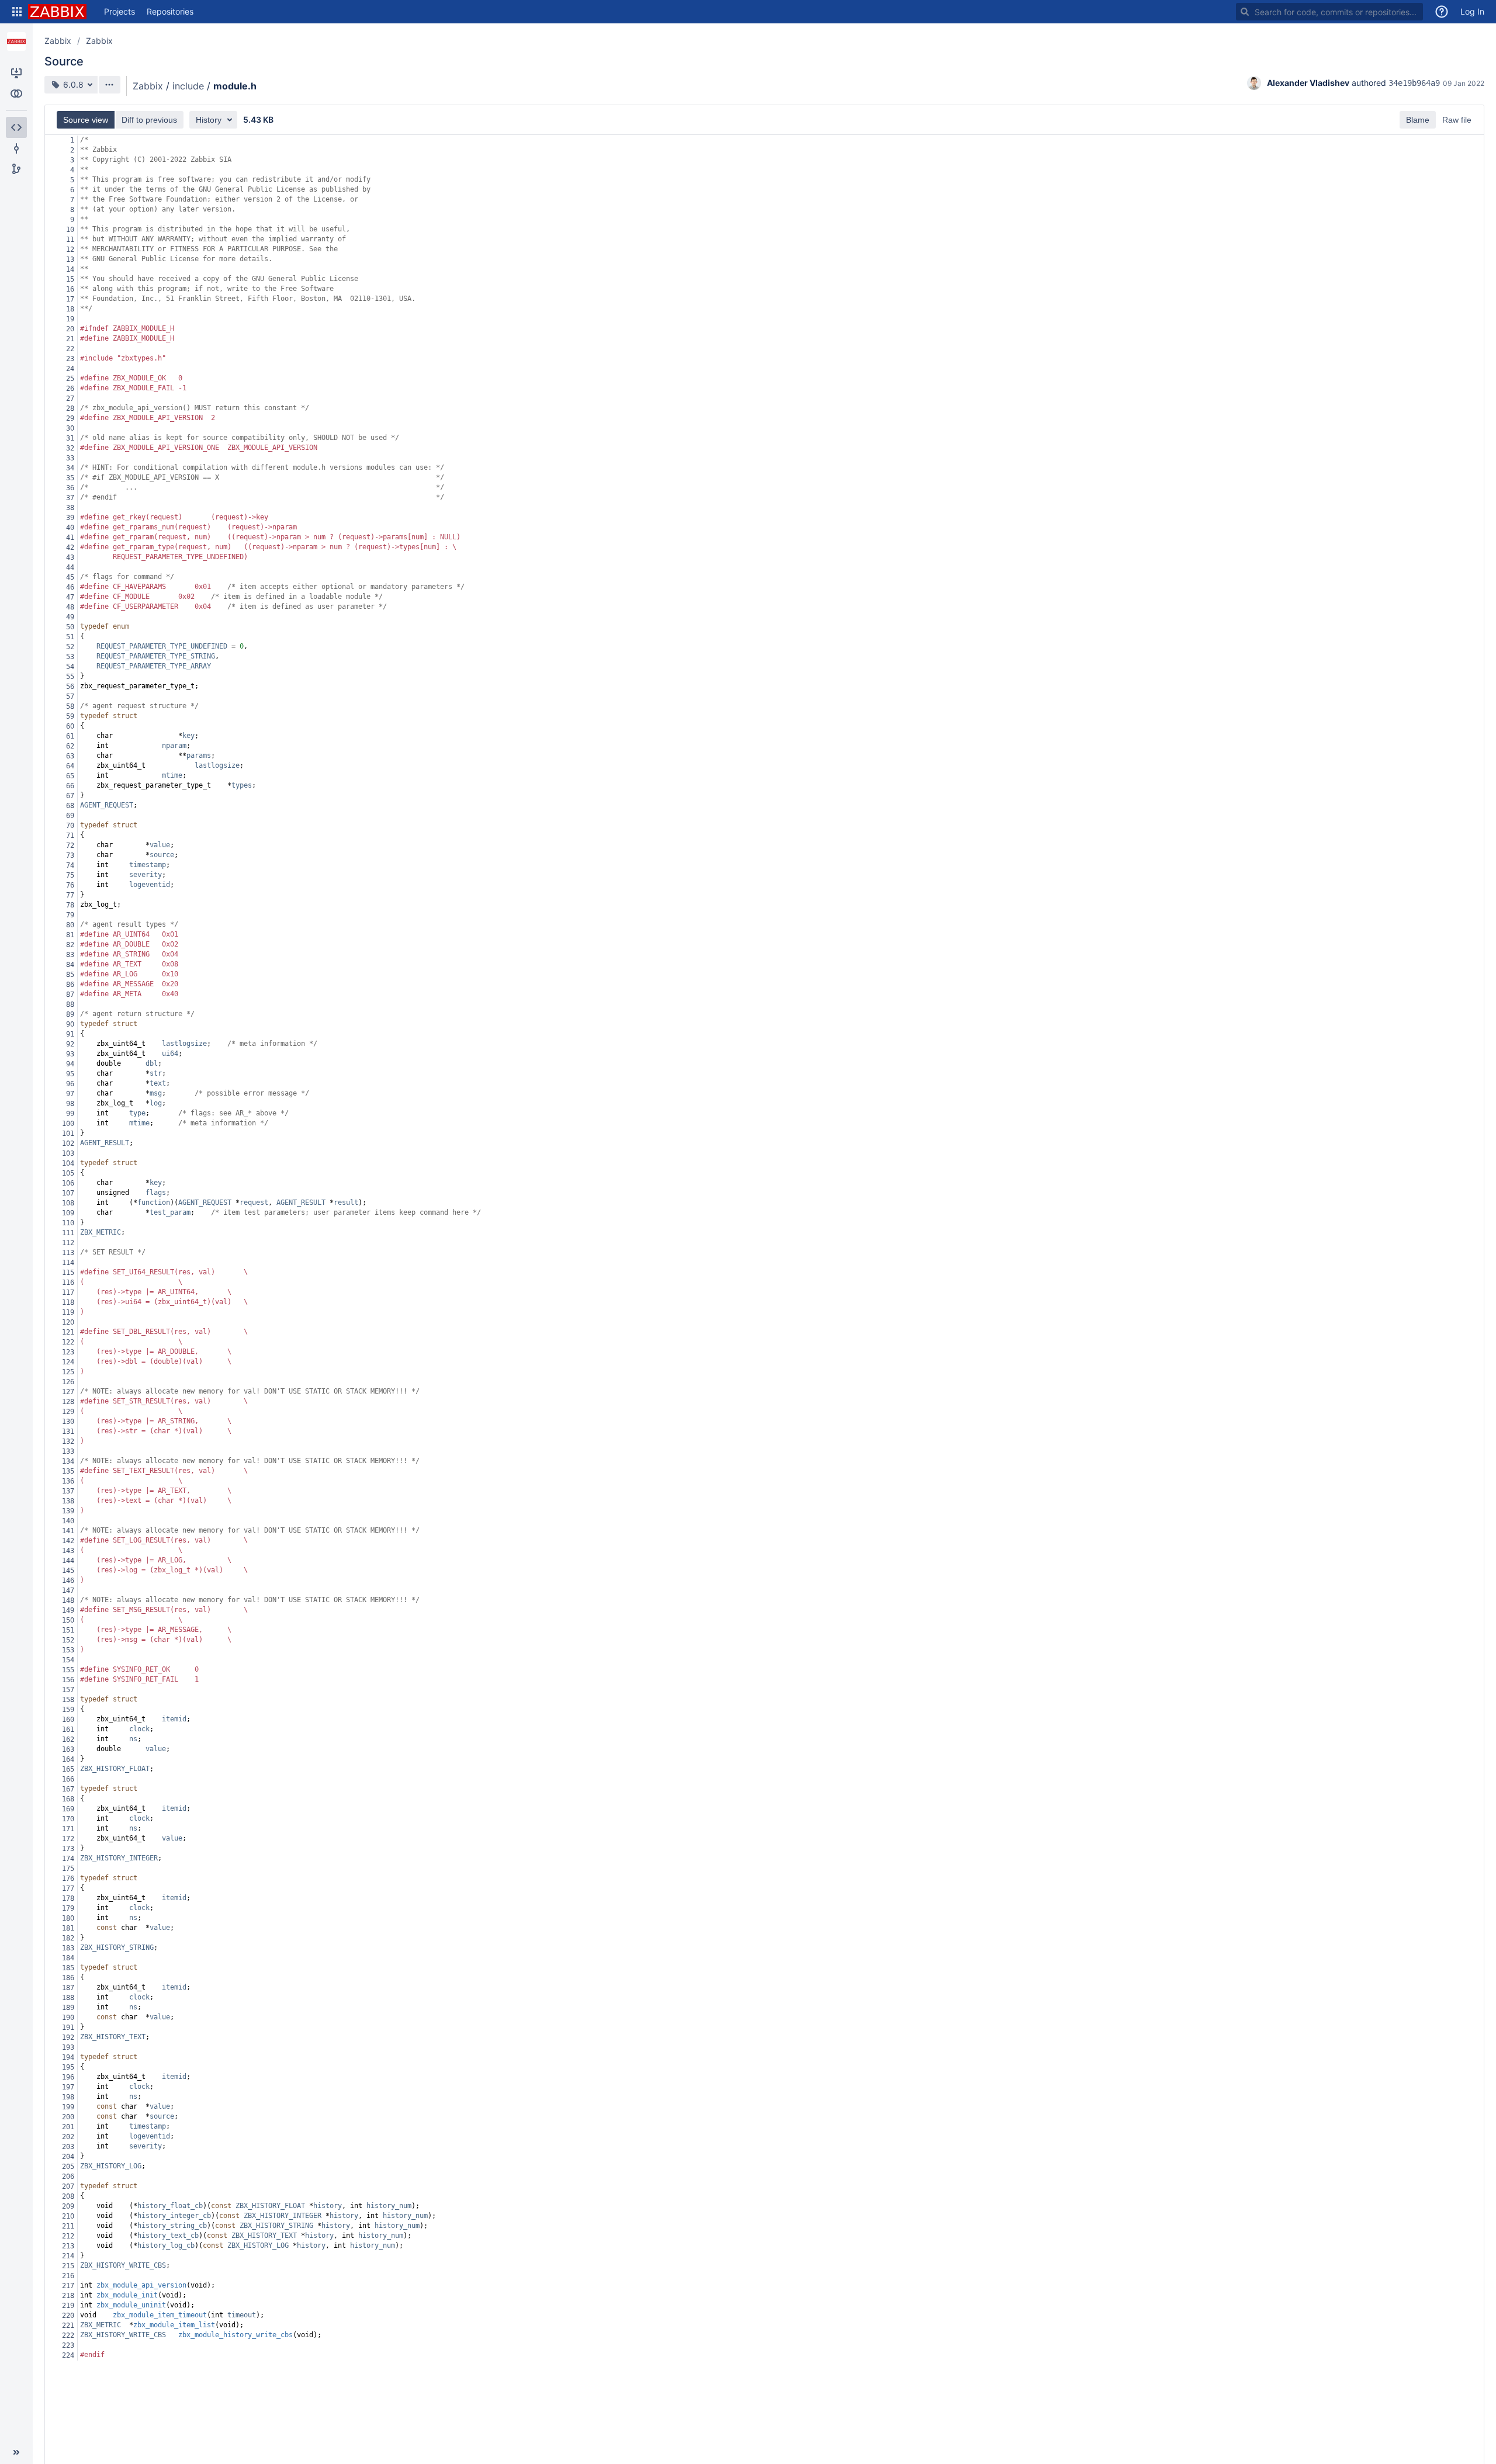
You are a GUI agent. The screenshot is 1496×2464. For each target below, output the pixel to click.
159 (68, 1710)
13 (70, 259)
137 (68, 1491)
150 (68, 1620)
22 (70, 349)
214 (68, 2256)
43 (70, 557)
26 (70, 389)
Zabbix (58, 41)
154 (68, 1660)
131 (68, 1432)
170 (68, 1819)
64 (70, 766)
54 (70, 667)
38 (70, 508)
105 (68, 1173)
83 (70, 955)
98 (70, 1104)
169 (68, 1809)
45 (70, 577)
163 (68, 1749)
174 (68, 1859)
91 (70, 1034)
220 (68, 2316)
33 (70, 458)
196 (68, 2077)
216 (68, 2276)
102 (68, 1143)
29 (70, 418)
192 (68, 2037)
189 (68, 2008)
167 (68, 1789)
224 (68, 2355)
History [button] (209, 120)
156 (68, 1680)
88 (70, 1004)
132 (68, 1441)
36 (70, 488)
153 (68, 1650)
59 (70, 716)
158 (68, 1700)
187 (68, 1988)
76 (70, 885)
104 (68, 1163)
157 (68, 1690)
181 (68, 1928)
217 (68, 2286)
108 (68, 1203)
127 (68, 1392)
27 (70, 398)
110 (68, 1223)
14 (70, 269)
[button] (17, 12)
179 (68, 1908)
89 (70, 1014)
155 (68, 1670)
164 (68, 1759)
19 (70, 319)
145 (68, 1571)
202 (68, 2137)
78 (70, 905)
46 (70, 587)
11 (70, 240)
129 (68, 1412)
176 (68, 1879)
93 (70, 1054)
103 (68, 1153)
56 (70, 687)
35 (70, 478)
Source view (86, 120)
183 (68, 1948)
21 (70, 339)
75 (70, 875)
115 (68, 1273)
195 (68, 2067)
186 (68, 1978)
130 (68, 1422)
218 (68, 2296)
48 (70, 607)
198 (68, 2097)
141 (68, 1531)
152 (68, 1640)
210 (68, 2216)
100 (68, 1124)
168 (68, 1799)
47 (70, 597)
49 (70, 617)
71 (70, 836)
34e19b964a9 (1414, 83)
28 (70, 408)
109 (68, 1213)
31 (70, 438)
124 (68, 1362)
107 (68, 1193)
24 (70, 369)
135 (68, 1471)
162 (68, 1739)
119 (68, 1312)
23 (70, 359)
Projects (120, 11)
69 (70, 816)
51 (70, 637)
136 (68, 1481)
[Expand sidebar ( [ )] (16, 2452)
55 (70, 677)
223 (68, 2345)
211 (68, 2226)
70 (70, 826)
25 (70, 379)
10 (70, 230)
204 (68, 2157)
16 (70, 289)
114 (68, 1263)
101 (68, 1134)
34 (70, 468)
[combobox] (1329, 12)
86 (70, 985)
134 (68, 1461)
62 (70, 746)
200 (68, 2117)
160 (68, 1720)
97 (70, 1094)
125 (68, 1372)
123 (68, 1352)
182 (68, 1938)
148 (68, 1600)
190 (68, 2018)
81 (70, 935)
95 (70, 1074)
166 (68, 1779)
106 (68, 1183)
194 (68, 2057)
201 (68, 2127)
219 (68, 2306)
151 (68, 1630)
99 (70, 1114)
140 (68, 1521)
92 (70, 1044)
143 (68, 1551)
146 (68, 1581)
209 (68, 2206)
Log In (1472, 11)
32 (70, 448)
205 (68, 2167)
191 (68, 2028)
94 (70, 1064)
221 (68, 2326)
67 (70, 796)
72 (70, 845)
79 (70, 915)
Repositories (170, 11)
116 (68, 1283)
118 (68, 1302)
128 (68, 1402)
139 (68, 1511)
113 (68, 1253)
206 (68, 2177)
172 (68, 1839)
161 (68, 1730)
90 (70, 1024)
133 (68, 1451)
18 (70, 309)
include (188, 86)
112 (68, 1243)
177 (68, 1888)
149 (68, 1610)
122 (68, 1342)
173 (68, 1849)
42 (70, 547)
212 (68, 2236)
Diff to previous (149, 120)
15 (70, 279)
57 (70, 696)
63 (70, 756)
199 (68, 2107)
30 (70, 428)
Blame (1418, 120)
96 (70, 1084)
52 (70, 647)
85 (70, 975)
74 (70, 865)
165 (68, 1769)
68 (70, 806)
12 (70, 249)
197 (68, 2087)
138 (68, 1501)
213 (68, 2246)
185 (68, 1968)
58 (70, 706)
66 (70, 786)
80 (70, 925)
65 (70, 776)
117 (68, 1292)
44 (70, 567)
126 (68, 1382)
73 (70, 855)
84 (70, 965)
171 (68, 1829)
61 (70, 736)
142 (68, 1541)
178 (68, 1898)
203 (68, 2147)
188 (68, 1998)
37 (70, 498)
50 (70, 627)
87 (70, 994)
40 (70, 528)
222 (68, 2335)
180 (68, 1918)
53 (70, 657)
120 (68, 1322)
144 (68, 1561)
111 (68, 1233)
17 (70, 299)
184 (68, 1958)
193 (68, 2047)
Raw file (1457, 120)
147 (68, 1590)
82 (70, 945)
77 (70, 895)
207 (68, 2186)
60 (70, 726)
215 (68, 2266)
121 (68, 1332)
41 (70, 538)
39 (70, 518)
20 (70, 329)
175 (68, 1869)
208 (68, 2196)
